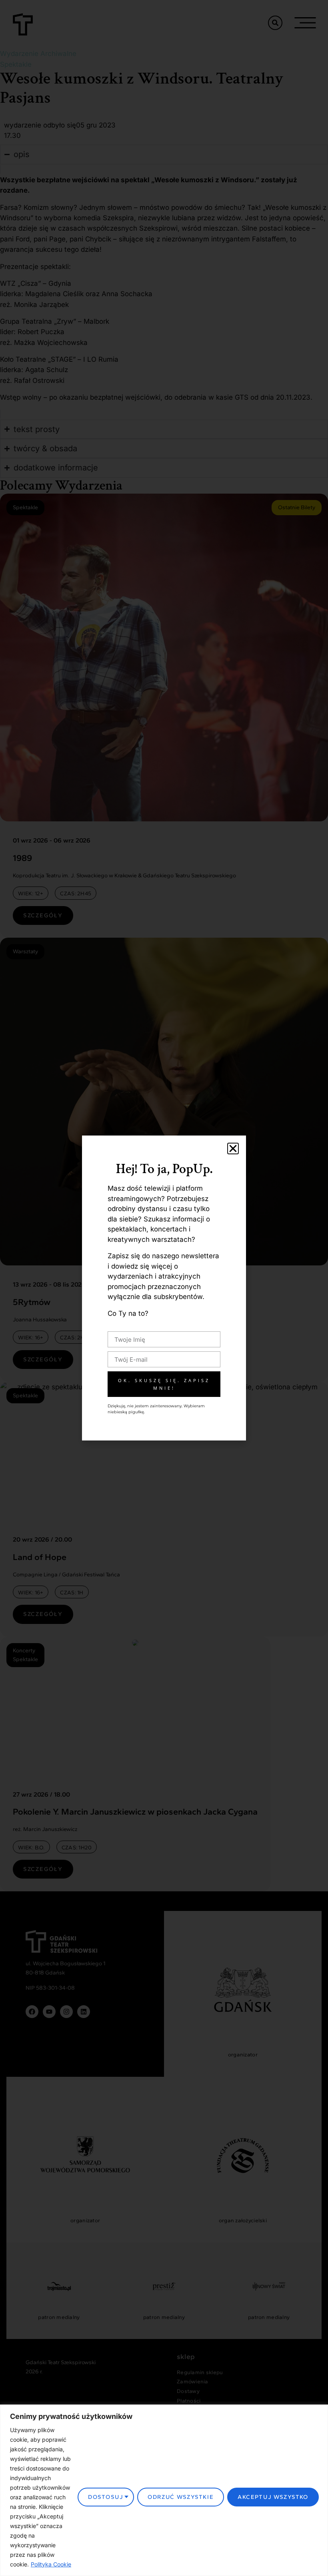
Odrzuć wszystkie (181, 2497)
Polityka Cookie (51, 2564)
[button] (233, 1149)
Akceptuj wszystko (273, 2497)
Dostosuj (106, 2497)
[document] (164, 1288)
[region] (164, 2490)
